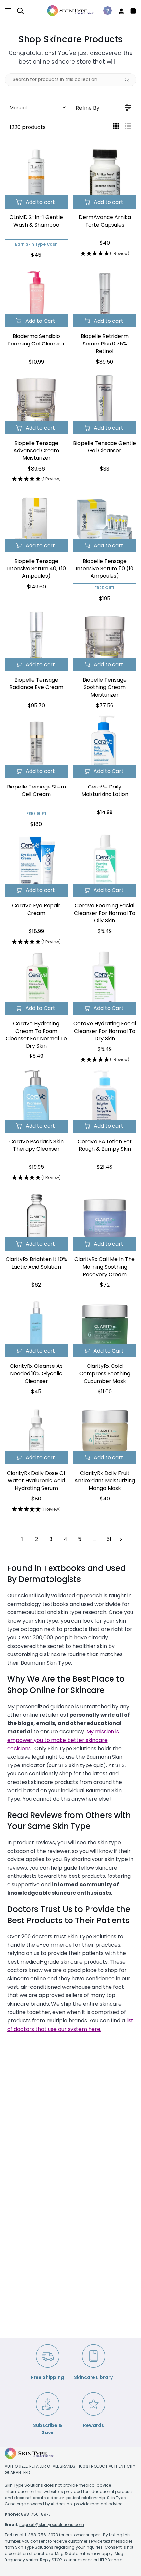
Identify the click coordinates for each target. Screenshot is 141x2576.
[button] (37, 108)
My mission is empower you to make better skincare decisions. (63, 1740)
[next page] (121, 1539)
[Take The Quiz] (105, 11)
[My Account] (119, 11)
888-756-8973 (36, 2514)
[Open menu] (6, 11)
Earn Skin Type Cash (36, 244)
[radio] (116, 128)
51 (109, 1539)
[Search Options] (130, 80)
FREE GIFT (105, 588)
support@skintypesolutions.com (52, 2525)
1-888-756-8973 (41, 2535)
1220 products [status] (28, 127)
